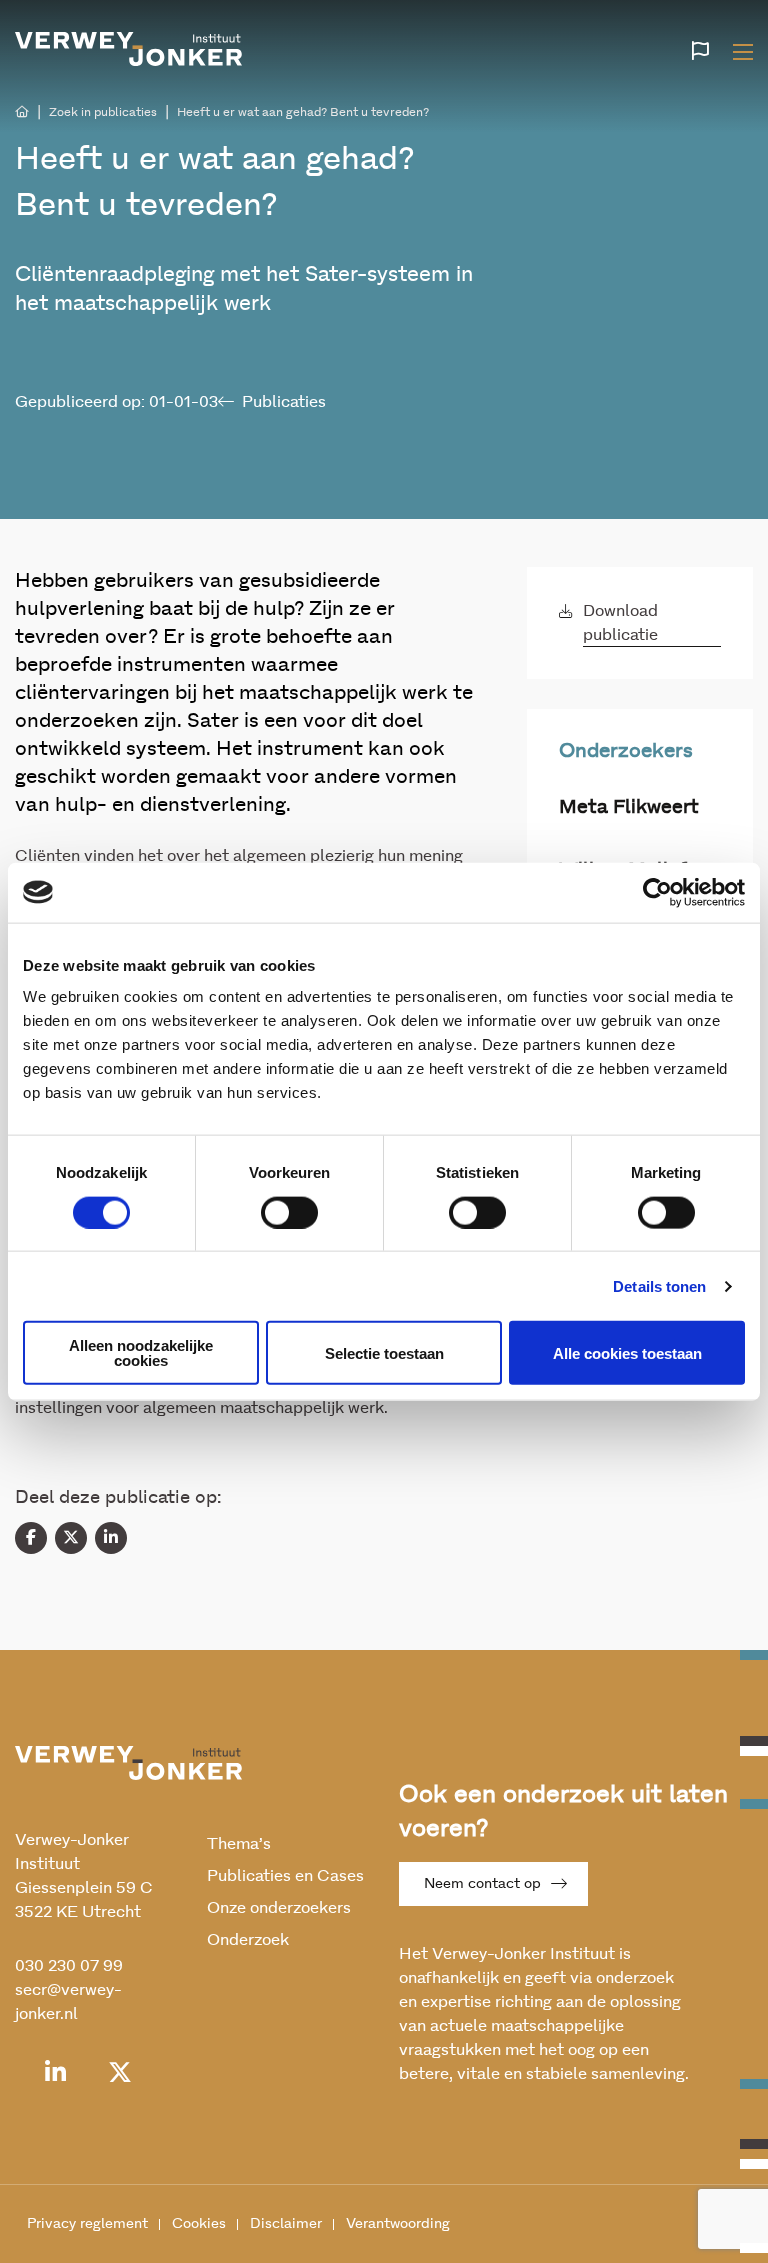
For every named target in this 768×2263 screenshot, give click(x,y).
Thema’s (239, 1844)
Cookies (199, 2224)
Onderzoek (248, 1940)
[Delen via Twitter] (71, 1538)
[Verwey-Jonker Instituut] (129, 49)
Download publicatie (620, 623)
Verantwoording (398, 2224)
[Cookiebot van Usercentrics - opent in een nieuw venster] (657, 892)
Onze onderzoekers (279, 1908)
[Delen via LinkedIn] (111, 1538)
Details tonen (659, 1285)
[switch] (289, 1212)
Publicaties (284, 402)
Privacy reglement (87, 2224)
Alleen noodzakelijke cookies (141, 1353)
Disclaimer (286, 2224)
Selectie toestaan (384, 1352)
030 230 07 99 (69, 1966)
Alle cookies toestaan (627, 1352)
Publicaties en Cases (285, 1876)
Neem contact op (482, 1884)
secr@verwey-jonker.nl (68, 2002)
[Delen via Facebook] (31, 1538)
